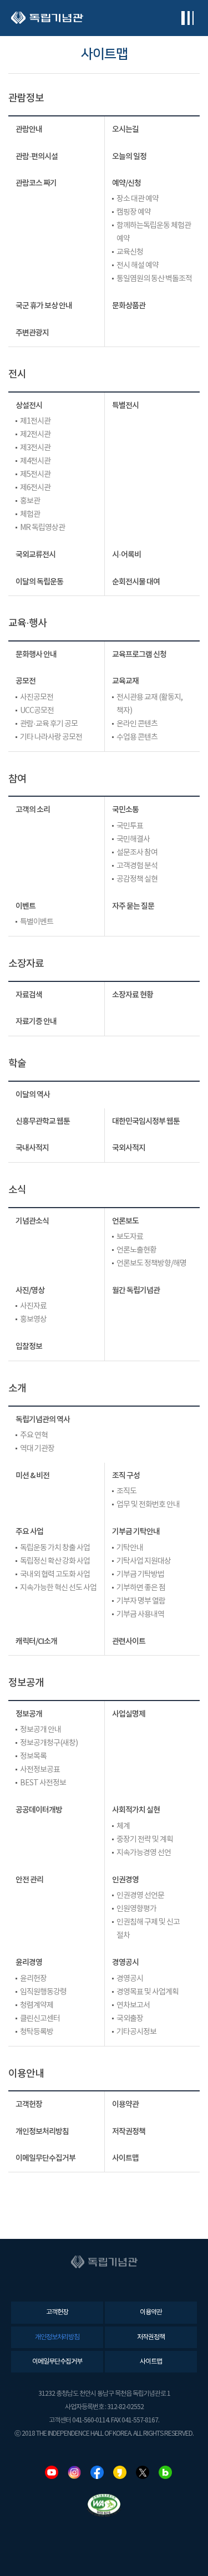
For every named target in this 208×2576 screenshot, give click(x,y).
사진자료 (33, 1306)
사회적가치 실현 (136, 1810)
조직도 (126, 1491)
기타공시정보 (136, 2032)
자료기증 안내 (36, 1022)
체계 (123, 1826)
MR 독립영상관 (42, 528)
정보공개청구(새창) (49, 1743)
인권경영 (125, 1880)
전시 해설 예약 (138, 266)
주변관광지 (32, 333)
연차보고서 (133, 2005)
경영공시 (125, 1962)
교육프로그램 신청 (139, 655)
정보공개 (29, 1714)
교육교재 (125, 681)
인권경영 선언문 (140, 1896)
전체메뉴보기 (187, 18)
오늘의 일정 (129, 157)
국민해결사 (133, 839)
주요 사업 (29, 1532)
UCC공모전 (37, 711)
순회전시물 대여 (136, 582)
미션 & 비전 (32, 1476)
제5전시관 (35, 475)
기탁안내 (130, 1548)
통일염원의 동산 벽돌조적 (154, 279)
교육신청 (130, 252)
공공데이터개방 (39, 1810)
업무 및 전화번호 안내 (148, 1505)
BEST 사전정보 (43, 1783)
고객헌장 (29, 2104)
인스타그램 (74, 2472)
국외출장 (130, 2019)
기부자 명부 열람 (141, 1601)
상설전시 (29, 406)
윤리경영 (29, 1962)
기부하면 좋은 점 (141, 1588)
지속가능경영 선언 (144, 1853)
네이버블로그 (165, 2472)
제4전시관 (35, 461)
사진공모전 (37, 698)
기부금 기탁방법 (140, 1575)
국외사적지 (129, 1148)
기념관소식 (32, 1221)
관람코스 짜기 (36, 183)
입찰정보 (29, 1346)
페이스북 (97, 2472)
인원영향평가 (136, 1909)
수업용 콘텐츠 (137, 737)
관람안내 (29, 129)
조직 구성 (126, 1476)
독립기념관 (47, 18)
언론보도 (125, 1221)
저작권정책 (129, 2132)
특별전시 (125, 406)
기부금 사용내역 (140, 1615)
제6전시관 (35, 488)
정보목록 (33, 1757)
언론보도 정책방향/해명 (151, 1264)
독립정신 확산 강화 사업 (55, 1561)
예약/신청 (126, 183)
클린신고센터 (40, 2019)
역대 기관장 (37, 1449)
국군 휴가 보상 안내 (44, 306)
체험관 (30, 515)
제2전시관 (35, 435)
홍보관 (30, 501)
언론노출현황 (136, 1250)
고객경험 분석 (137, 866)
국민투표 (130, 826)
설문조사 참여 (137, 853)
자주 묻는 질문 (133, 906)
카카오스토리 (120, 2472)
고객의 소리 (33, 810)
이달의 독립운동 (39, 582)
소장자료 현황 (133, 995)
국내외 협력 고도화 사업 (55, 1575)
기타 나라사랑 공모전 (51, 737)
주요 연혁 (34, 1435)
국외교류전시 (35, 555)
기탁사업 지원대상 (144, 1561)
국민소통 (125, 810)
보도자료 (130, 1237)
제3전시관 (35, 448)
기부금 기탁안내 (136, 1532)
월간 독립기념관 (136, 1290)
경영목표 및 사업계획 (148, 1992)
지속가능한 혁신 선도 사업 (58, 1588)
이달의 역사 (33, 1095)
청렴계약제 (37, 2005)
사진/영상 (30, 1290)
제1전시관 (35, 421)
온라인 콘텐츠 (137, 724)
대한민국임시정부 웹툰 (146, 1121)
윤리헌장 (33, 1979)
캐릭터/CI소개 (36, 1641)
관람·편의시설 (37, 157)
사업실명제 (129, 1714)
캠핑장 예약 (134, 212)
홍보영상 (33, 1320)
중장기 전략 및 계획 (145, 1840)
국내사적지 (32, 1148)
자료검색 (29, 995)
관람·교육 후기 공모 (49, 724)
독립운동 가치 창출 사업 (55, 1548)
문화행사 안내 (36, 655)
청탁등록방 (37, 2032)
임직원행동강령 (43, 1992)
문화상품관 (129, 306)
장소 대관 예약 (138, 199)
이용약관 (125, 2104)
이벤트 (26, 906)
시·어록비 (126, 555)
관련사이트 (129, 1641)
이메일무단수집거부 (45, 2158)
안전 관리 (29, 1880)
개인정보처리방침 (42, 2132)
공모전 (26, 681)
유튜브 (52, 2472)
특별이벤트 (37, 922)
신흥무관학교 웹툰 (43, 1121)
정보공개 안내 (40, 1730)
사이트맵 (125, 2158)
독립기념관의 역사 (43, 1420)
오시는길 (125, 129)
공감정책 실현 (137, 879)
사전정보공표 (40, 1770)
